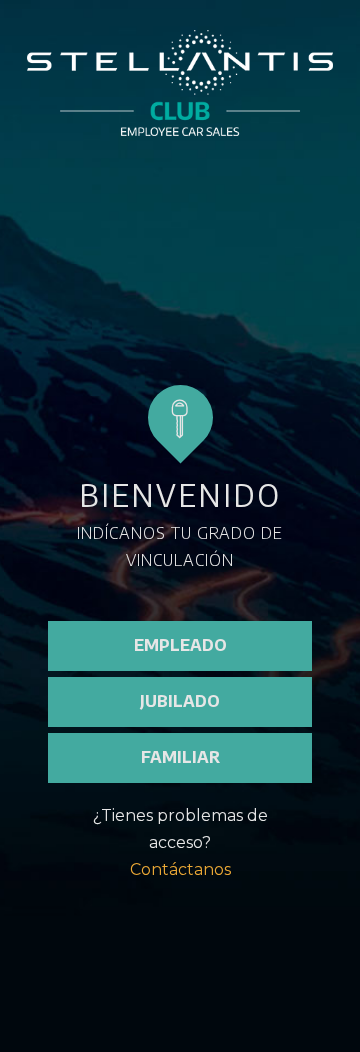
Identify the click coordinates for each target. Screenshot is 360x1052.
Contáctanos (180, 869)
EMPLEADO (180, 645)
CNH (123, 947)
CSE (212, 987)
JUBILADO (180, 701)
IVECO (123, 987)
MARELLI (212, 947)
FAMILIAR (180, 757)
